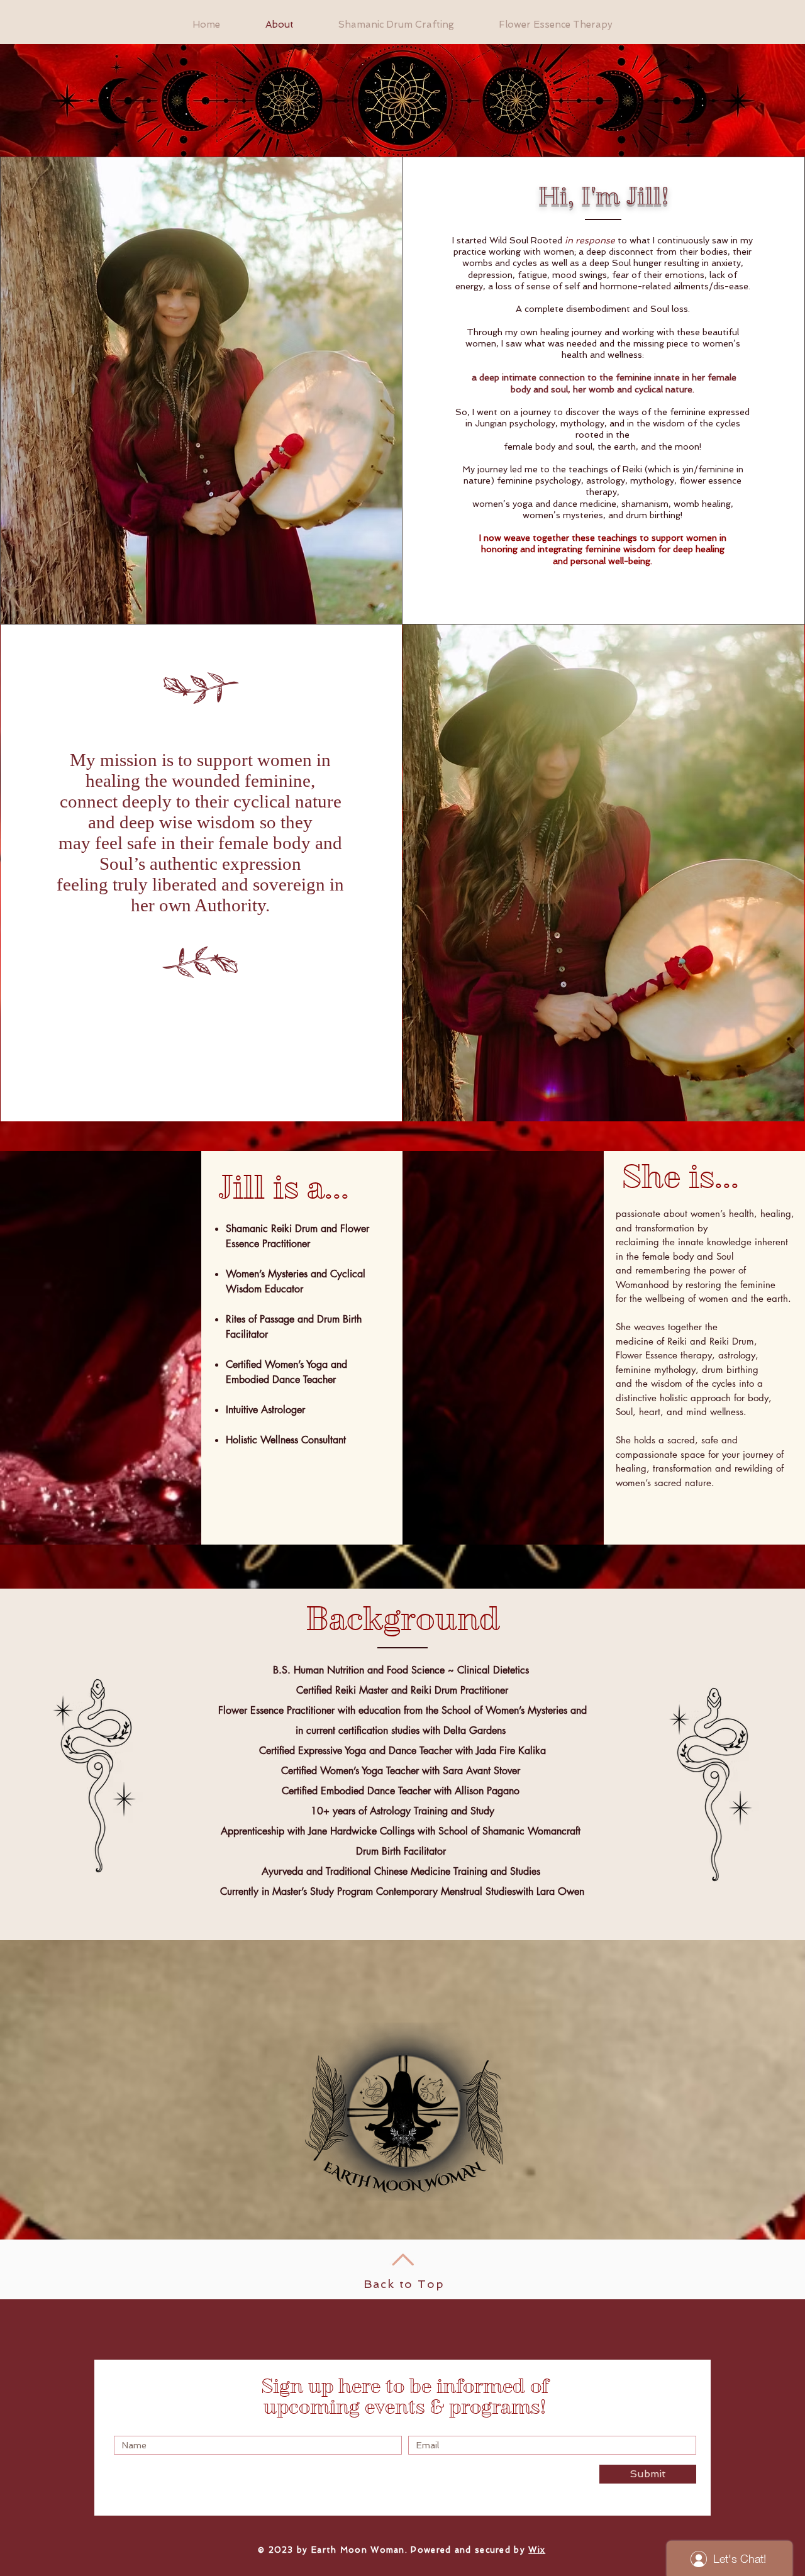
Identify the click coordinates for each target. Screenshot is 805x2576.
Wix (537, 2550)
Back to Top (404, 2284)
